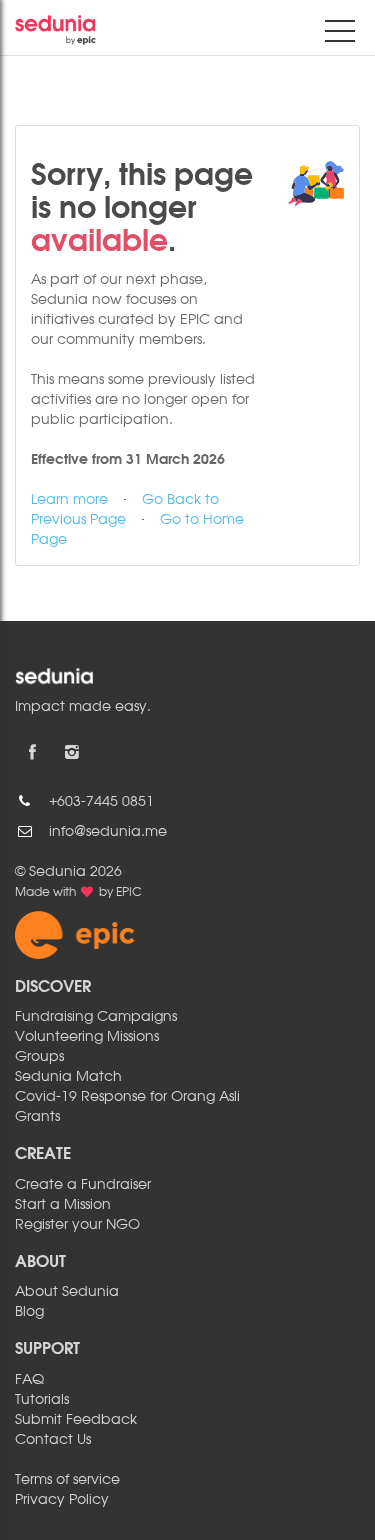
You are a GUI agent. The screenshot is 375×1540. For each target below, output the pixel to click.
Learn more (69, 500)
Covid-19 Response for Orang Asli (127, 1097)
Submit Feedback (76, 1420)
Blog (29, 1312)
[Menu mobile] (340, 35)
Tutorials (42, 1400)
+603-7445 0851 (101, 802)
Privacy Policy (62, 1500)
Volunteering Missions (87, 1037)
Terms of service (67, 1480)
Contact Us (53, 1440)
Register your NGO (77, 1225)
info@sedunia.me (108, 832)
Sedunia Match (68, 1077)
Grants (37, 1117)
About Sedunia (67, 1292)
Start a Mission (63, 1205)
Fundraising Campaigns (96, 1017)
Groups (39, 1057)
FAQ (29, 1380)
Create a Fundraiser (83, 1185)
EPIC (129, 893)
